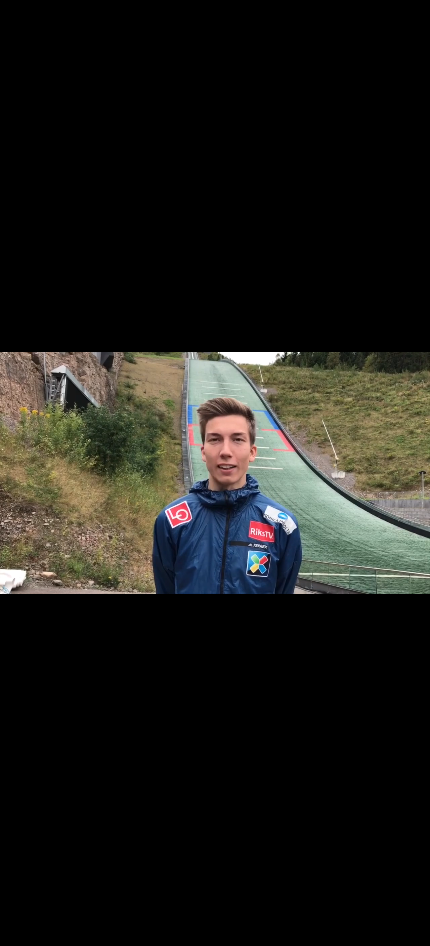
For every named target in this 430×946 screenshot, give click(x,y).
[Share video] (410, 20)
